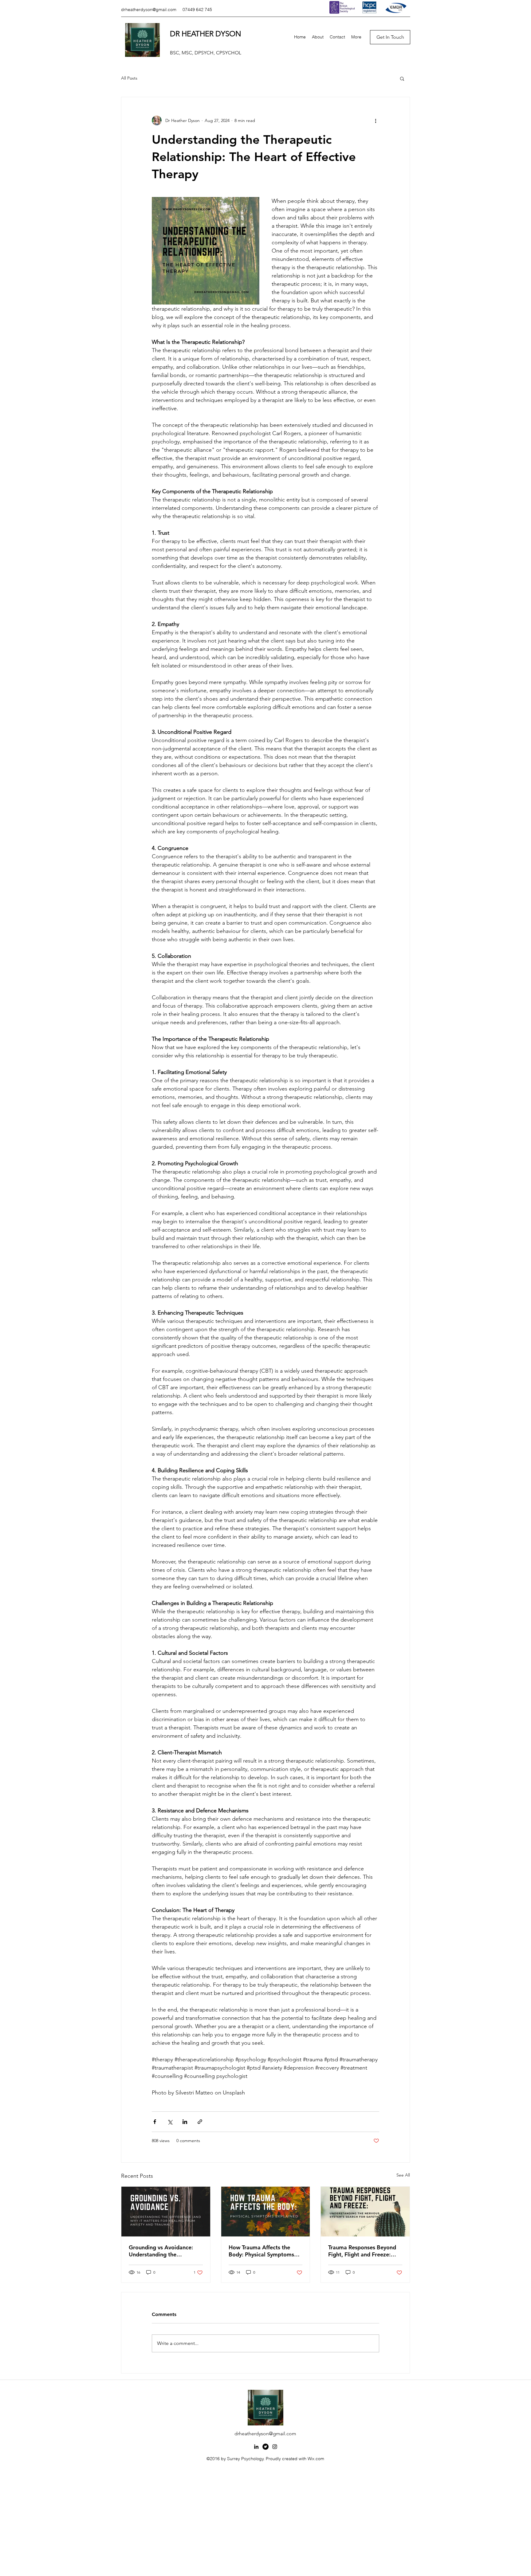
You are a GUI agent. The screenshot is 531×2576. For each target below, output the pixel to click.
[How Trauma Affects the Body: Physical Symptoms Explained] (266, 2212)
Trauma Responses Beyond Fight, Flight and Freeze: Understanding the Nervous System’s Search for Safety (363, 2251)
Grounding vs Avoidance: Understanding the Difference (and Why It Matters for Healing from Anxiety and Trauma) (161, 2251)
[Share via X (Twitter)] (170, 2122)
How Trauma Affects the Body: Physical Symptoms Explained (261, 2251)
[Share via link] (200, 2122)
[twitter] (265, 2447)
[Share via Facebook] (155, 2122)
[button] (402, 78)
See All (403, 2175)
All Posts (129, 78)
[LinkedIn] (256, 2447)
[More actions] (376, 120)
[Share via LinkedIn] (185, 2122)
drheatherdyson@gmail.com (149, 10)
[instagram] (275, 2447)
